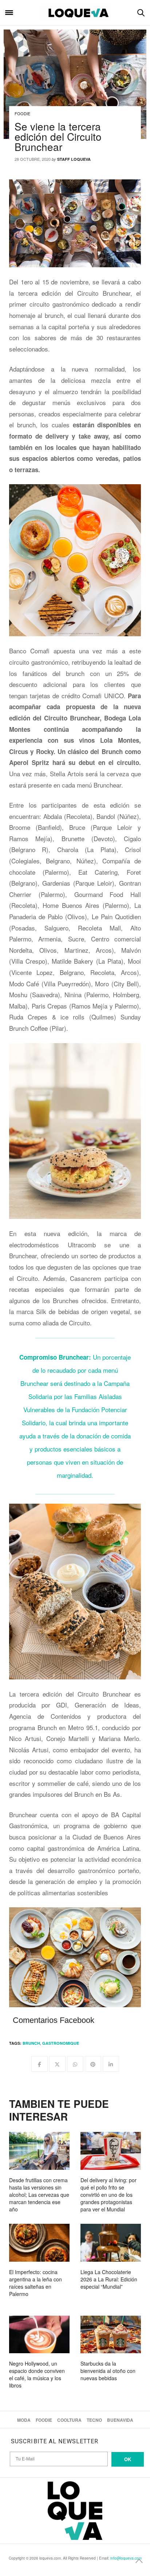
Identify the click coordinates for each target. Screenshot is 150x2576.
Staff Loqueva (74, 159)
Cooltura (69, 2420)
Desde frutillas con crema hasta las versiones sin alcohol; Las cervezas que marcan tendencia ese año (39, 2195)
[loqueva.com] (75, 13)
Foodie (22, 113)
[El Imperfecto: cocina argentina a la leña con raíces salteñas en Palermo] (39, 2243)
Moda (24, 2420)
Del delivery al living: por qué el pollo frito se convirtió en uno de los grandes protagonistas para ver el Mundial (108, 2195)
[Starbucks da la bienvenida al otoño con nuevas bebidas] (111, 2335)
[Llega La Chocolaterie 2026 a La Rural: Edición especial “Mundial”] (111, 2243)
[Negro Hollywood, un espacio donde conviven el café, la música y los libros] (39, 2335)
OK (128, 2459)
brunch (31, 2043)
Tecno (94, 2420)
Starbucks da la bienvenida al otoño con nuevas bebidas (108, 2371)
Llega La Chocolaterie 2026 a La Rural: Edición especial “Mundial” (109, 2279)
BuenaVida (120, 2420)
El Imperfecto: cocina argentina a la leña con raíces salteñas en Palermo (35, 2283)
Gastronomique (61, 2043)
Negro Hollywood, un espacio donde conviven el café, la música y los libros (37, 2374)
